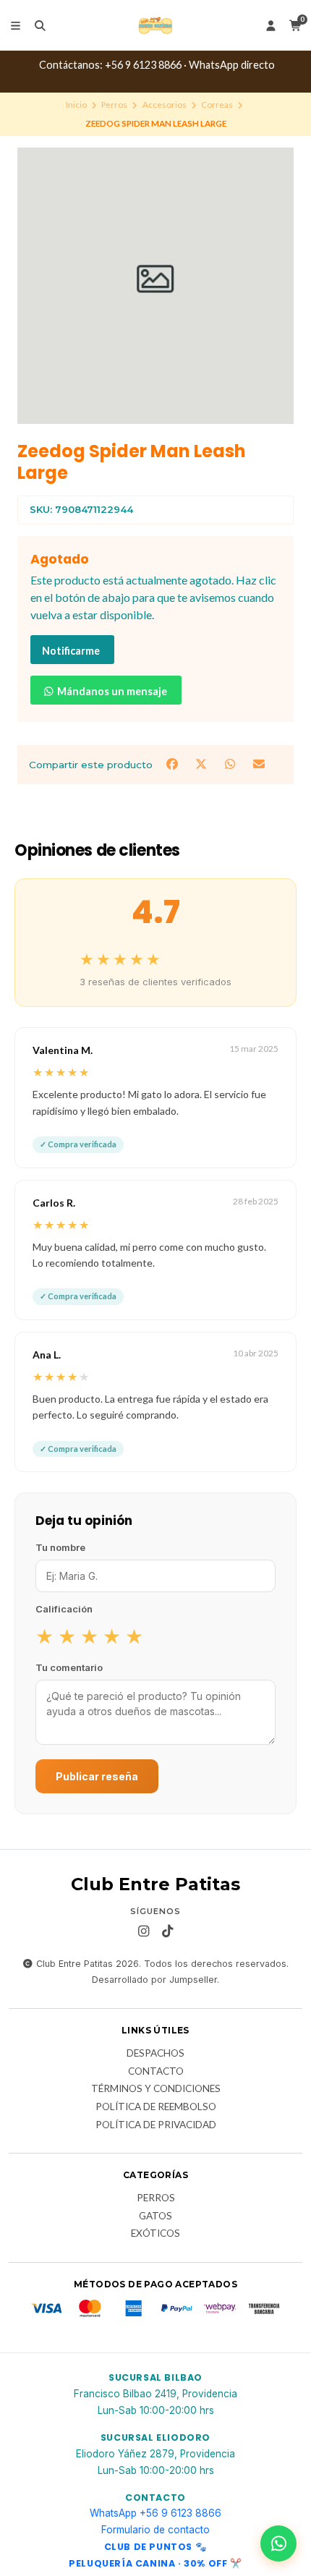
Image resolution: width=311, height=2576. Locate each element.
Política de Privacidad (156, 2125)
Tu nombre (60, 1547)
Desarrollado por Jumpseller (154, 1980)
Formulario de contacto (155, 2530)
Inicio (76, 105)
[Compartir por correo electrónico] (259, 764)
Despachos (155, 2054)
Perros (114, 105)
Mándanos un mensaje (111, 691)
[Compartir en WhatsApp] (231, 764)
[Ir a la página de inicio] (155, 25)
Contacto (156, 2072)
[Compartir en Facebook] (174, 764)
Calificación (64, 1609)
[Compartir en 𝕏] (203, 764)
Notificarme (71, 651)
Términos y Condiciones (156, 2089)
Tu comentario (69, 1667)
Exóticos (155, 2234)
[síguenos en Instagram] (144, 1931)
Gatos (155, 2216)
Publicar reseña (97, 1776)
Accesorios (165, 105)
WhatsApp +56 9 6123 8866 (155, 2513)
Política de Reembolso (156, 2107)
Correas (217, 105)
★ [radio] (44, 1636)
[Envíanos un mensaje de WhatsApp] (278, 2543)
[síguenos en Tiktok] (168, 1931)
